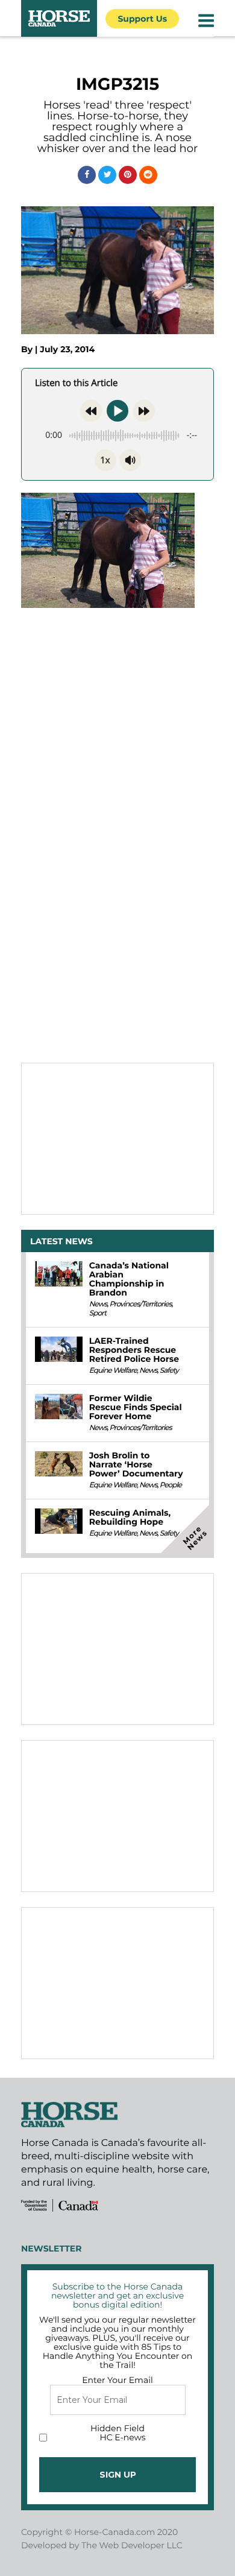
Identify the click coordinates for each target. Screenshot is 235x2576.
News (98, 1304)
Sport (98, 1313)
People (171, 1485)
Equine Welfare (113, 1371)
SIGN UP (118, 2475)
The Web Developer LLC (132, 2545)
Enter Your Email (117, 2380)
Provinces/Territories (140, 1304)
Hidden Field (117, 2428)
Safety (169, 1371)
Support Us (142, 19)
